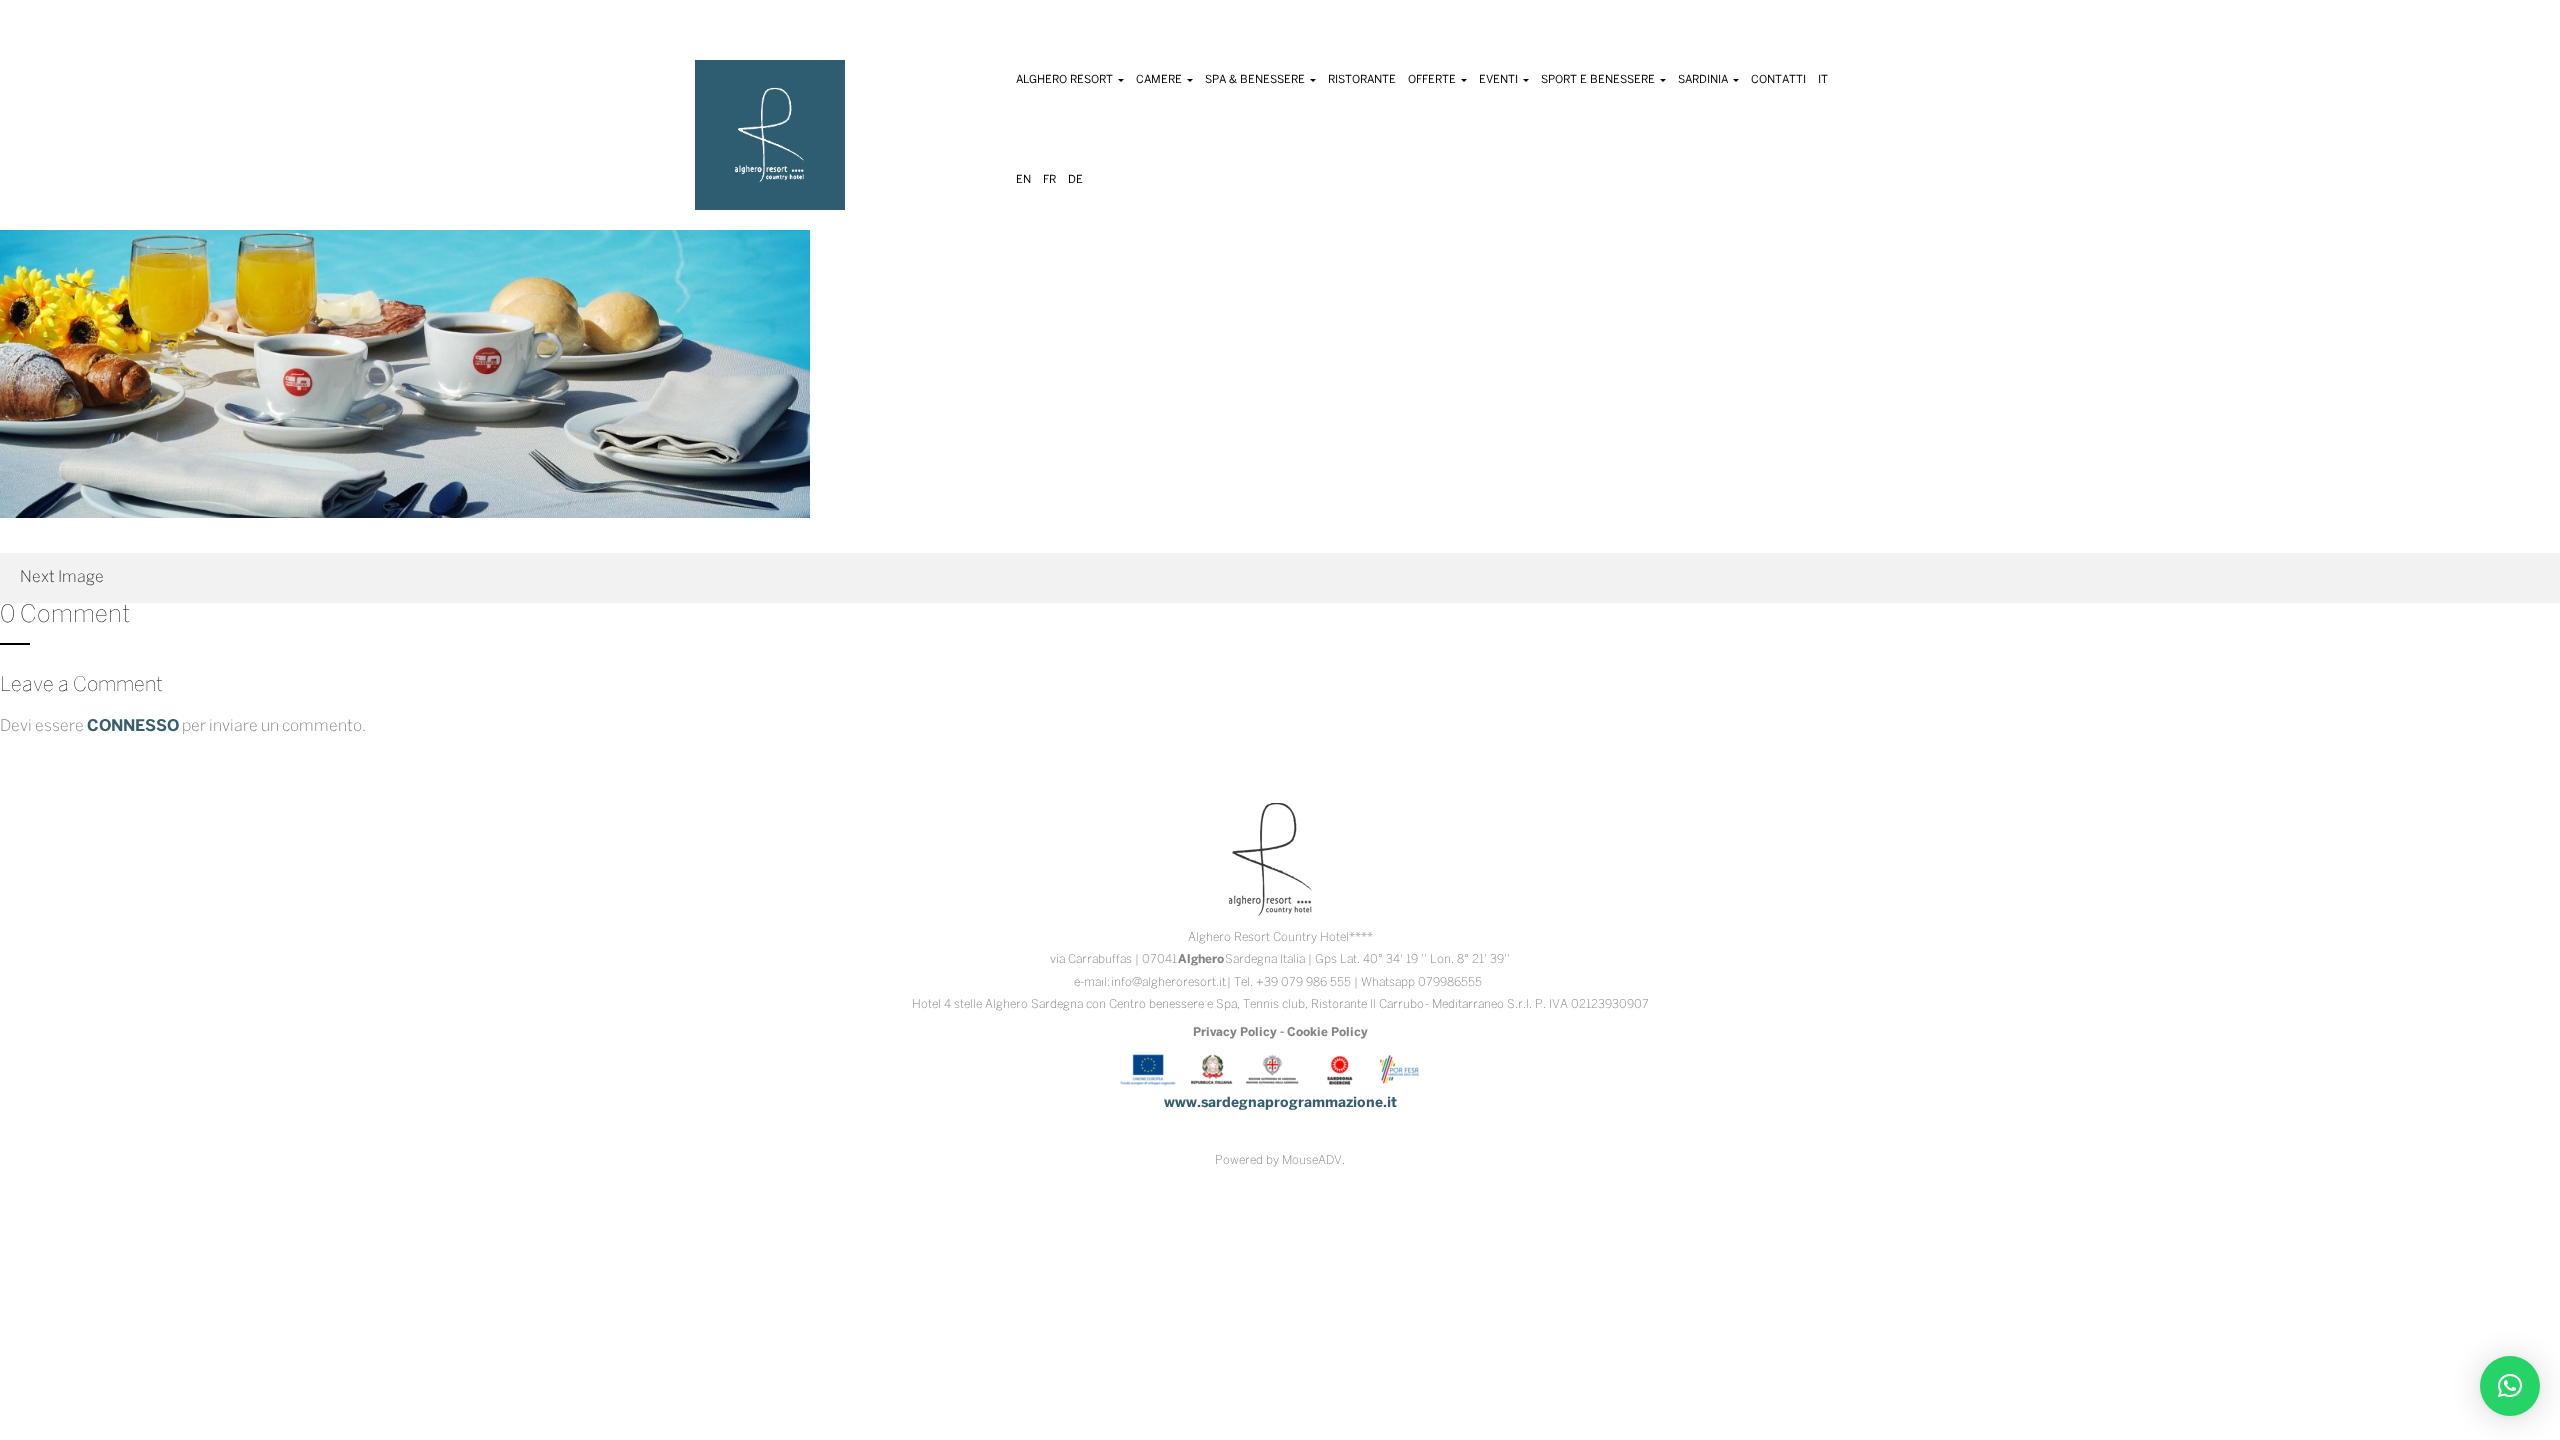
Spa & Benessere (1256, 80)
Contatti (1778, 80)
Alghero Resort (1066, 80)
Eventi (1500, 80)
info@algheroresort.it (1168, 982)
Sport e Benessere (1599, 80)
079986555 (1450, 982)
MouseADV (1312, 1160)
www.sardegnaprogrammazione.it (1280, 1103)
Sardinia (1704, 80)
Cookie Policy (1327, 1032)
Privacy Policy (1235, 1032)
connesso (133, 726)
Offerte (1433, 80)
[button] (2510, 1386)
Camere (1160, 80)
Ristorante (1362, 80)
